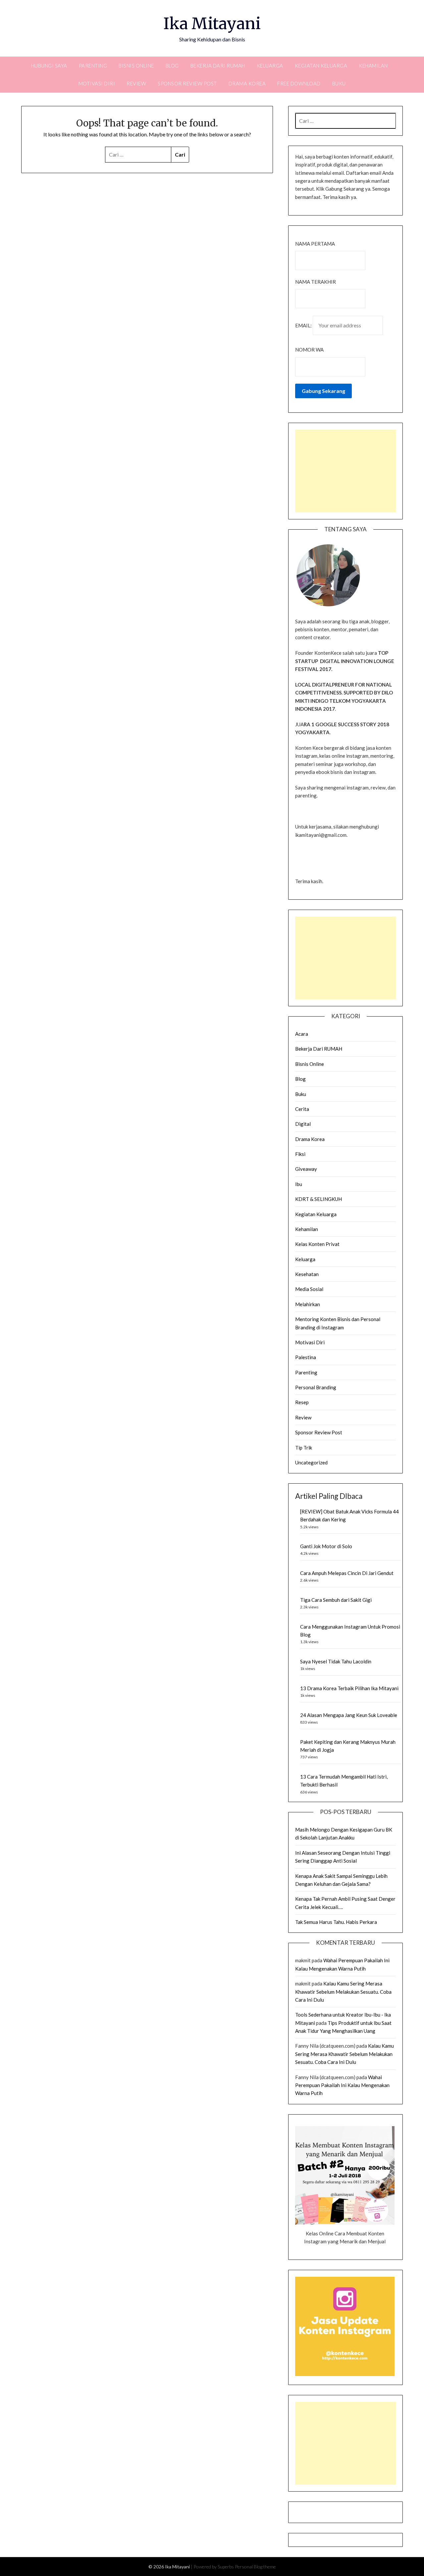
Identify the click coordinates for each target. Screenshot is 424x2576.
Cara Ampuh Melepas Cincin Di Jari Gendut (347, 1573)
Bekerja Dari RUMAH (218, 66)
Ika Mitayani (212, 24)
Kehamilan (373, 66)
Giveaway (306, 1169)
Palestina (306, 1357)
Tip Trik (304, 1448)
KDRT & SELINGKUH (318, 1199)
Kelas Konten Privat (317, 1244)
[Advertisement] (345, 471)
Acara (302, 1034)
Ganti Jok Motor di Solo (326, 1546)
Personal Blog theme (255, 2567)
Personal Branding (316, 1387)
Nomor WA (309, 350)
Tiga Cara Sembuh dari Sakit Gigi (336, 1600)
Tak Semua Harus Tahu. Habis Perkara (336, 1922)
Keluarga (270, 66)
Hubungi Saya (49, 66)
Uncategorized (311, 1462)
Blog (172, 66)
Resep (302, 1402)
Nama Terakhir (316, 282)
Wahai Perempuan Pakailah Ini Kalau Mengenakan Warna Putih (342, 2085)
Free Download (299, 83)
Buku (339, 83)
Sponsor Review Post (187, 83)
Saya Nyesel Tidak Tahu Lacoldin (336, 1661)
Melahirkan (308, 1304)
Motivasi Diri (97, 83)
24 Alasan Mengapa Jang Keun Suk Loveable (349, 1715)
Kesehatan (307, 1274)
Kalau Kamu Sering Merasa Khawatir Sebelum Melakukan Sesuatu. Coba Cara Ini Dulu (343, 1992)
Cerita (302, 1109)
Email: (304, 325)
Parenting (93, 66)
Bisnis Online (136, 66)
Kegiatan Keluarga (321, 66)
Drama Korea (247, 83)
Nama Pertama (315, 244)
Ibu (299, 1184)
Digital (303, 1124)
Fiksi (300, 1154)
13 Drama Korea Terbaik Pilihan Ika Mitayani (349, 1688)
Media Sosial (309, 1289)
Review (136, 83)
